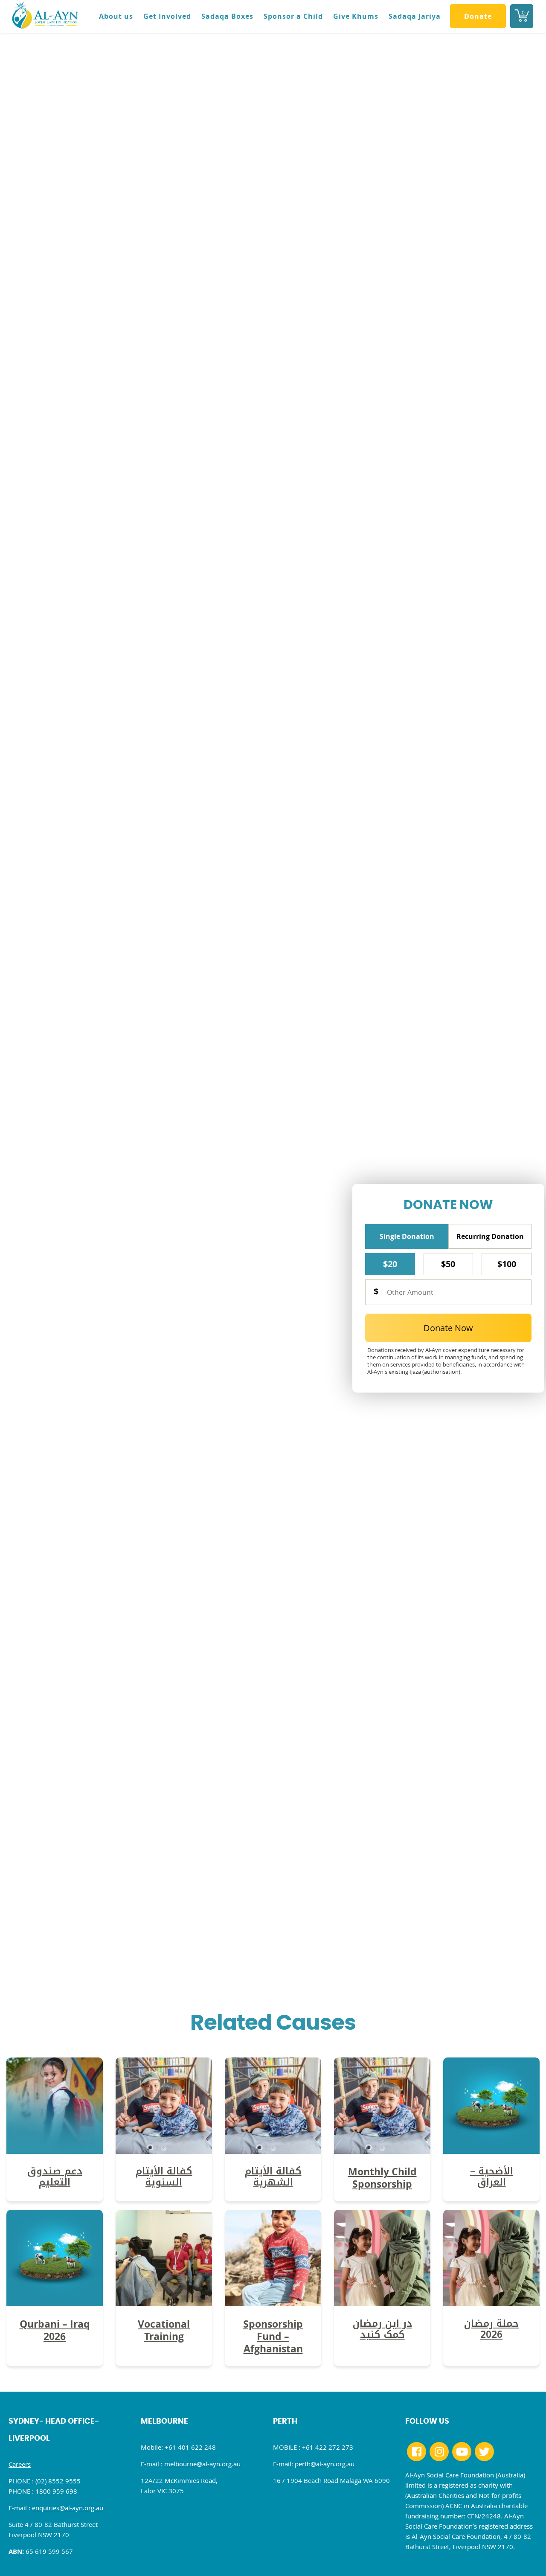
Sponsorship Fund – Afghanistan (273, 2336)
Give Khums (356, 16)
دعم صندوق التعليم (55, 2177)
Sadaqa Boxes (227, 16)
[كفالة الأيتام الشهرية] (273, 2151)
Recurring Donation (490, 1236)
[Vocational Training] (164, 2303)
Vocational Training (164, 2330)
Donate (478, 16)
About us (116, 16)
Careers (20, 2464)
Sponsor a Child (293, 16)
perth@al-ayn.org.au (325, 2464)
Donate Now (448, 1328)
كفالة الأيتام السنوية (164, 2177)
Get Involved (167, 16)
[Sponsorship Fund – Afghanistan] (273, 2303)
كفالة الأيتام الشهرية (273, 2177)
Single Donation (407, 1236)
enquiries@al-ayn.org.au (68, 2508)
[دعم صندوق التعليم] (55, 2151)
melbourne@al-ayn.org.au (202, 2464)
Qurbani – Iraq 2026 (55, 2330)
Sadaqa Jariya (415, 16)
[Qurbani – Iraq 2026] (55, 2303)
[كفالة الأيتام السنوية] (164, 2151)
